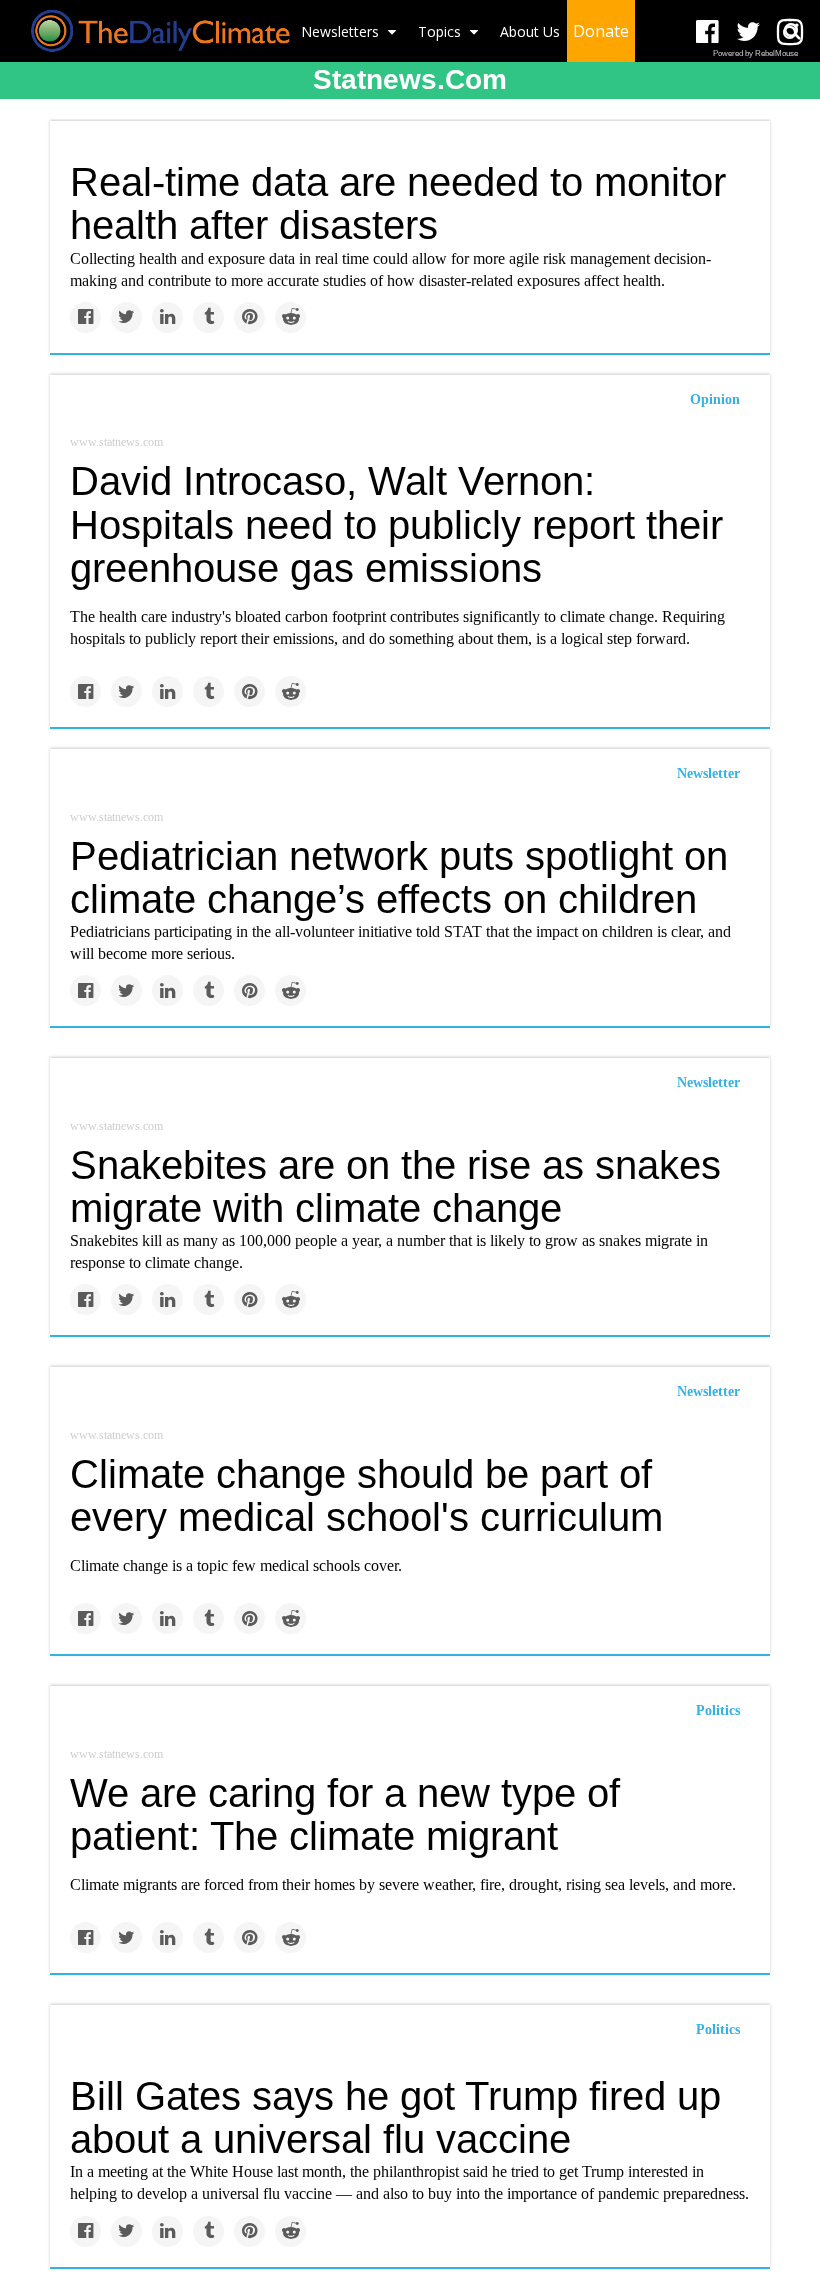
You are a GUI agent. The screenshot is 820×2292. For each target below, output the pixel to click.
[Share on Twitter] (126, 317)
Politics (718, 1710)
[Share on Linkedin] (167, 317)
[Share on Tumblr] (208, 317)
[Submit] (792, 31)
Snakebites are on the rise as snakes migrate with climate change (395, 1186)
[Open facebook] (707, 32)
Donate (601, 31)
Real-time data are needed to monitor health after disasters (398, 203)
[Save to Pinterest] (249, 317)
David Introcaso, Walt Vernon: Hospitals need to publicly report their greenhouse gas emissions (396, 524)
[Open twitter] (748, 32)
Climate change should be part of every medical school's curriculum (366, 1495)
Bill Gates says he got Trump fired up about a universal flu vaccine (395, 2117)
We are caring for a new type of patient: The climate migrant (345, 1814)
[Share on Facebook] (85, 317)
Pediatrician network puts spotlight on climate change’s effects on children (399, 877)
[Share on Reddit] (290, 317)
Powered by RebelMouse (755, 53)
